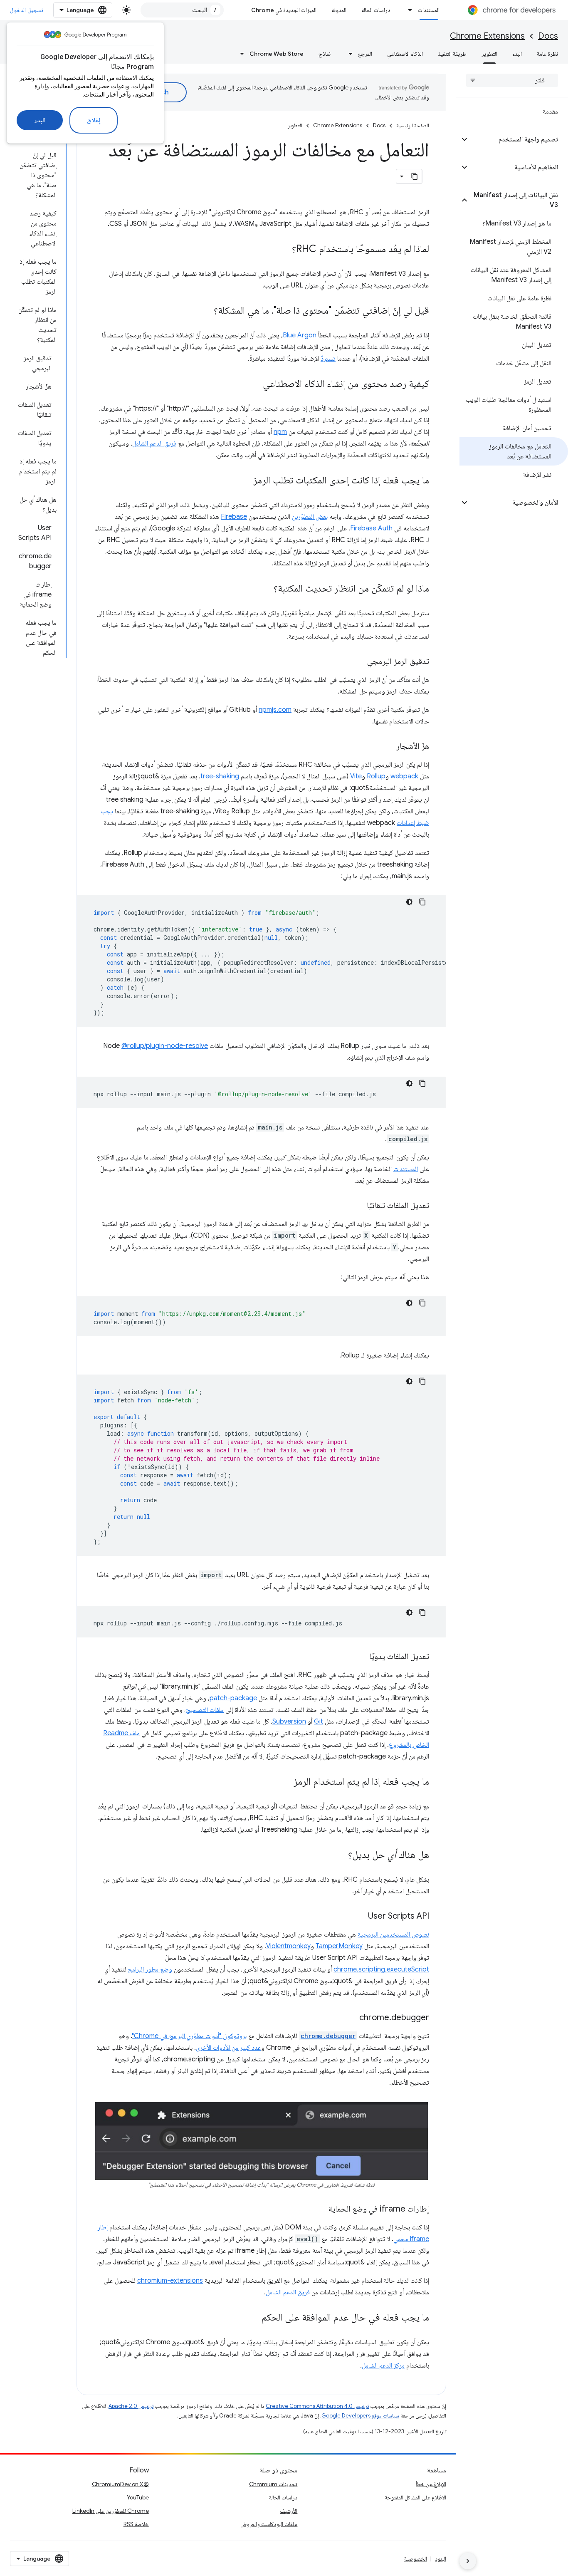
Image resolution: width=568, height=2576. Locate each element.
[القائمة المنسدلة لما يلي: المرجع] (348, 54)
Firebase (234, 517)
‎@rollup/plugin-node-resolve (165, 1046)
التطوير (489, 54)
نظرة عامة (547, 54)
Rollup (376, 776)
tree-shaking (220, 776)
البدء (40, 120)
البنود (441, 2559)
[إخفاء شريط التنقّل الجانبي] (468, 2561)
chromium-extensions (170, 2281)
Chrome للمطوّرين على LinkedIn (111, 2511)
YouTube (138, 2497)
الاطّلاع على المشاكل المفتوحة (415, 2497)
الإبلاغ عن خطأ (431, 2484)
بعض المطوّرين (310, 517)
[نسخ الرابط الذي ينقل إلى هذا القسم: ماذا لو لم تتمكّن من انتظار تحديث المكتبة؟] (265, 589)
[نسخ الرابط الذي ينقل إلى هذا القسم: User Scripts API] (360, 1917)
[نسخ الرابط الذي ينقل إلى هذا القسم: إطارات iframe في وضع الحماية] (320, 2209)
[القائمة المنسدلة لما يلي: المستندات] (408, 10)
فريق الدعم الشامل (154, 443)
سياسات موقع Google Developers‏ (360, 2416)
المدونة (339, 10)
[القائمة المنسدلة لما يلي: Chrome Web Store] (240, 54)
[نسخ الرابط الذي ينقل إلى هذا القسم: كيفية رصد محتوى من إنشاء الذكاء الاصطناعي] (254, 384)
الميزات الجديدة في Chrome (284, 10)
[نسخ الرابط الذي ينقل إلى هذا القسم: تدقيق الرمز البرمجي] (359, 662)
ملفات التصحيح (205, 1710)
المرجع (365, 54)
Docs (548, 36)
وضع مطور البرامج (150, 1969)
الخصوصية (416, 2559)
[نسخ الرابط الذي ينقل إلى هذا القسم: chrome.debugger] (351, 2018)
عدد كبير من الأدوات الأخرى (228, 2048)
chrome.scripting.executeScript (381, 1969)
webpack (404, 776)
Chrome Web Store (277, 54)
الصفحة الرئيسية (413, 125)
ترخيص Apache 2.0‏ (131, 2406)
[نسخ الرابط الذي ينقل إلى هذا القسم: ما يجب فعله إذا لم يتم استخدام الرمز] (285, 1782)
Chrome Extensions (487, 36)
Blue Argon (300, 335)
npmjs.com (275, 710)
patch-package (233, 1698)
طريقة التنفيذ (452, 54)
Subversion (289, 1721)
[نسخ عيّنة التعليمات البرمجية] (422, 902)
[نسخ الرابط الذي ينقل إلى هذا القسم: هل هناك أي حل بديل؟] (340, 1855)
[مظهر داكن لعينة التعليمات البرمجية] (409, 902)
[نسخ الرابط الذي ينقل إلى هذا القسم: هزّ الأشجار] (388, 747)
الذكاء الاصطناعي (405, 54)
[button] (519, 139)
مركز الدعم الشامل (383, 2365)
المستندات (429, 10)
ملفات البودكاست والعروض (269, 2524)
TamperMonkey (339, 1946)
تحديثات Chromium (273, 2484)
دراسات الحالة (376, 10)
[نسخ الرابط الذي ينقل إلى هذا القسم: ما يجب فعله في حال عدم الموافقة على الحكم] (253, 2318)
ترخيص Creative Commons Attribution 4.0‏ (317, 2406)
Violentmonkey (288, 1946)
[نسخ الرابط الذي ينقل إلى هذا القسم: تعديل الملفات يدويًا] (361, 1657)
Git (319, 1721)
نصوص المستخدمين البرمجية (393, 1934)
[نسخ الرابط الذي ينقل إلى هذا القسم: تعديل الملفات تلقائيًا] (358, 1206)
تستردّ (328, 359)
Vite (356, 776)
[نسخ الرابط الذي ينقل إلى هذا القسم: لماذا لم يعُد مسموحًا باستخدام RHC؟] (284, 250)
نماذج (325, 54)
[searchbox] (512, 80)
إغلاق (94, 120)
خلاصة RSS (136, 2524)
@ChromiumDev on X (120, 2484)
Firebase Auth (371, 528)
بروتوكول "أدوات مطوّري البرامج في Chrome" (189, 2036)
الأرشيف (289, 2511)
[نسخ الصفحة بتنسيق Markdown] (415, 176)
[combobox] (182, 10)
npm (280, 432)
